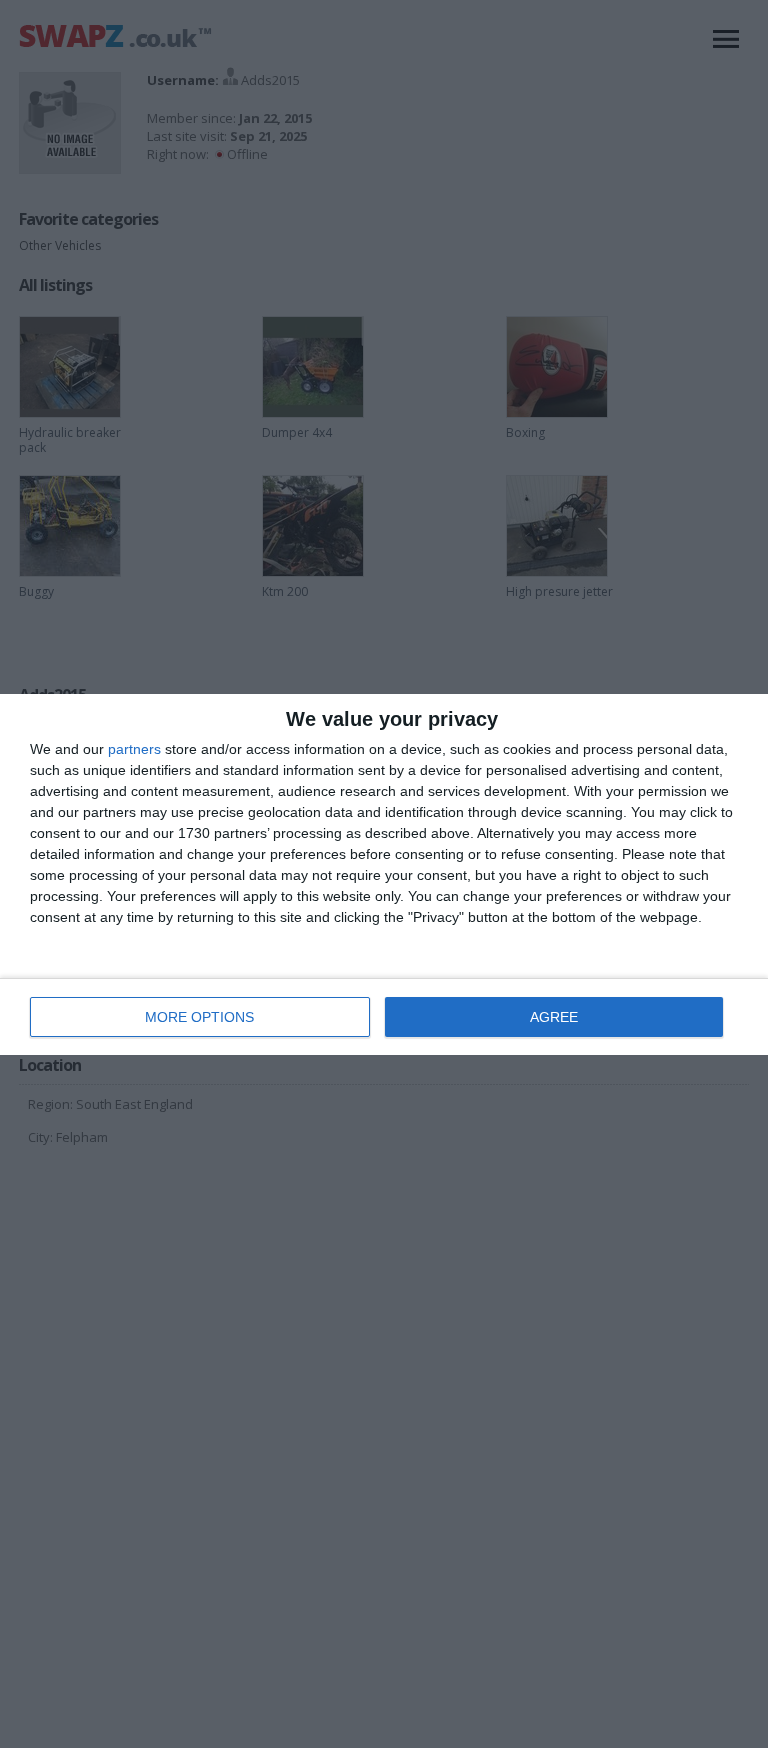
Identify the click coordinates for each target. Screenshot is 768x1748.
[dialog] (384, 874)
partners (134, 749)
